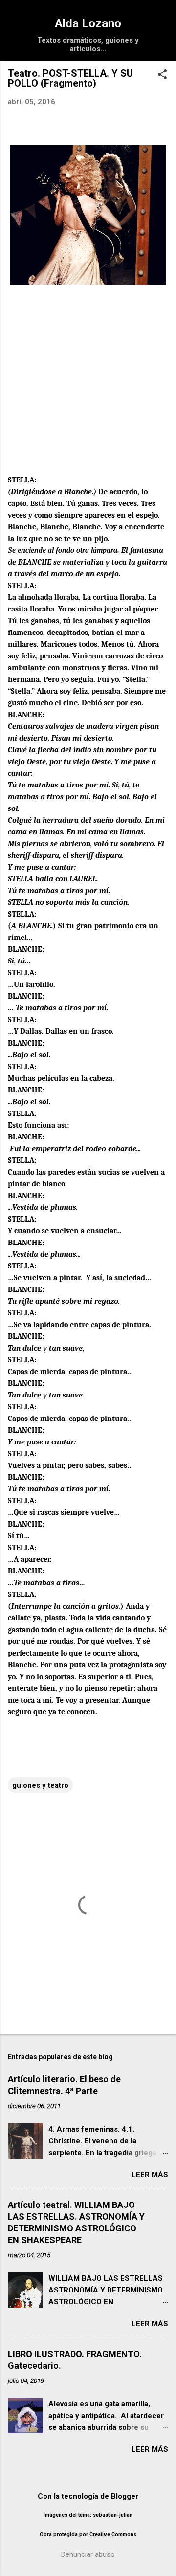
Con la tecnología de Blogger (88, 2496)
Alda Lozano (88, 23)
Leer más (150, 2175)
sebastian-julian (113, 2515)
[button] (162, 75)
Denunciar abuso (88, 2554)
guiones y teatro (40, 1785)
